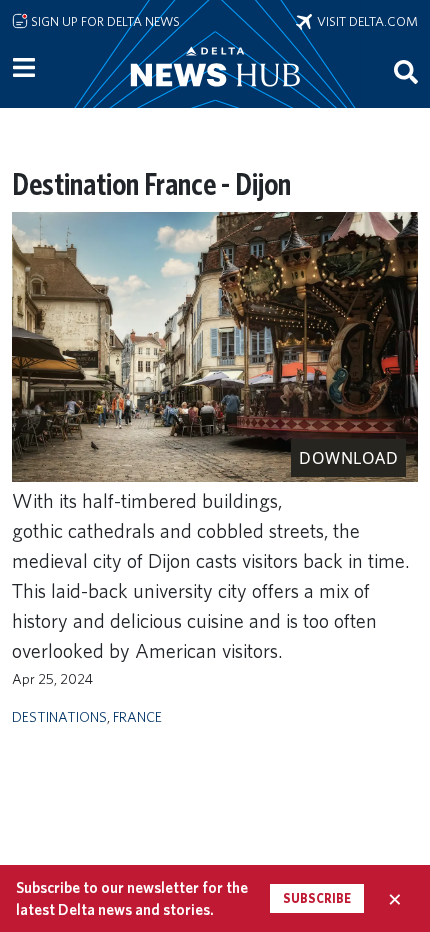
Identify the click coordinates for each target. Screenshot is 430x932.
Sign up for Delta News (104, 21)
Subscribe (317, 898)
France (137, 716)
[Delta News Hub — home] (215, 94)
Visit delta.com (365, 21)
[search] (406, 71)
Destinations (59, 716)
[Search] (406, 71)
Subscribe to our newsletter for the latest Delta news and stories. (132, 898)
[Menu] (24, 68)
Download (348, 458)
